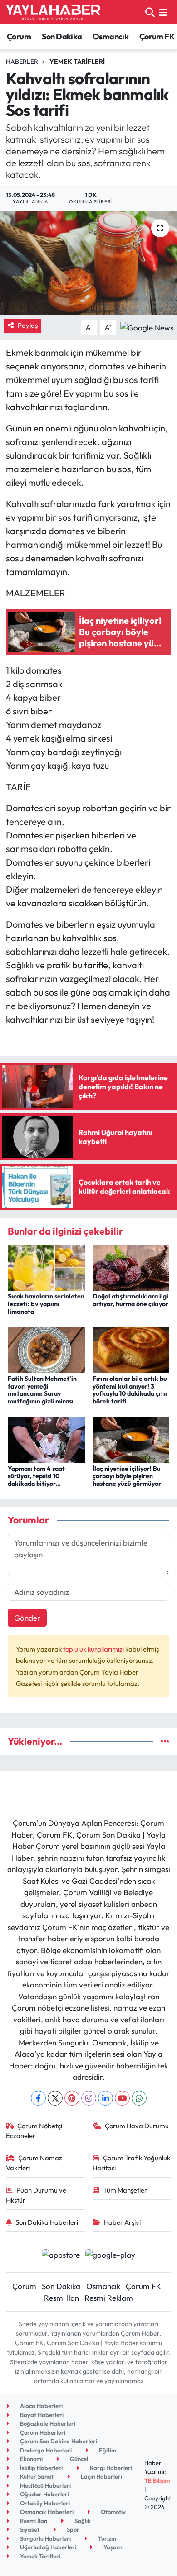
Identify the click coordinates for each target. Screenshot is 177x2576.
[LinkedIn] (106, 2098)
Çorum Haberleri (42, 2432)
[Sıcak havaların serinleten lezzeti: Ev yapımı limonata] (46, 1266)
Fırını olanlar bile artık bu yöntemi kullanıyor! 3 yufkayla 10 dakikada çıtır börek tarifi (130, 1390)
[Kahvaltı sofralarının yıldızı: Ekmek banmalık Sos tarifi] (88, 263)
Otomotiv (113, 2512)
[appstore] (61, 2256)
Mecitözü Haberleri (45, 2485)
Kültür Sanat (36, 2476)
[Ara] (150, 12)
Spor (72, 2529)
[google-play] (111, 2256)
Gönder (27, 1618)
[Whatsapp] (139, 2098)
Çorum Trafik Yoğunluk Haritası (132, 2163)
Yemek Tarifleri (77, 62)
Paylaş (28, 325)
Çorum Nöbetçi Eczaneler (34, 2131)
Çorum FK (157, 36)
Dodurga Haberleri (45, 2450)
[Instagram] (89, 2098)
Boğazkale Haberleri (47, 2423)
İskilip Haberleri (41, 2468)
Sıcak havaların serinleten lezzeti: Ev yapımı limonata (46, 1304)
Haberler (22, 62)
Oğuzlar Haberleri (44, 2494)
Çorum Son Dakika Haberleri (58, 2441)
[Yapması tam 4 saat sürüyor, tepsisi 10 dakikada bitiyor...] (46, 1439)
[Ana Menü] (163, 12)
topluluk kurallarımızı (94, 1649)
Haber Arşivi (122, 2222)
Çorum (19, 36)
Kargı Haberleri (110, 2468)
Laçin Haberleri (101, 2476)
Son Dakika (62, 36)
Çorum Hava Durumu (137, 2126)
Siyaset (29, 2529)
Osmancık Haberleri (46, 2512)
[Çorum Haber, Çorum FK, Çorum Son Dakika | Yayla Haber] (53, 12)
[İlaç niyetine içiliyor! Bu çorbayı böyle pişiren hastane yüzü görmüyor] (131, 1439)
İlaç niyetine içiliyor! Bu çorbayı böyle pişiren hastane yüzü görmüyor (127, 1476)
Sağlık (82, 2521)
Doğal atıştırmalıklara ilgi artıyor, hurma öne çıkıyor (130, 1300)
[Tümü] (165, 1741)
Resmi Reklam (109, 2298)
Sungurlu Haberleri (45, 2538)
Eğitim (107, 2450)
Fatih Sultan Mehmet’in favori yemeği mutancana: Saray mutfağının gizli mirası (42, 1390)
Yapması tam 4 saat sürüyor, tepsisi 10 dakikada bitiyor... (36, 1476)
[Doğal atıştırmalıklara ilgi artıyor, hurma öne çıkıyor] (131, 1266)
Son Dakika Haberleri (47, 2222)
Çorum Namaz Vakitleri (34, 2163)
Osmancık (111, 36)
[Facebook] (38, 2098)
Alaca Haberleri (41, 2406)
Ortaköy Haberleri (44, 2503)
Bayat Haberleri (41, 2415)
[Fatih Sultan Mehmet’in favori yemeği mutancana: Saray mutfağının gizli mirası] (46, 1349)
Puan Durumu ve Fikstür (36, 2195)
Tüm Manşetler (125, 2190)
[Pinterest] (72, 2098)
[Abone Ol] (147, 326)
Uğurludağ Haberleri (47, 2547)
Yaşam (112, 2547)
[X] (55, 2098)
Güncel (78, 2459)
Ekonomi (31, 2459)
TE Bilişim (157, 2480)
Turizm (106, 2538)
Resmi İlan (61, 2298)
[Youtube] (122, 2098)
